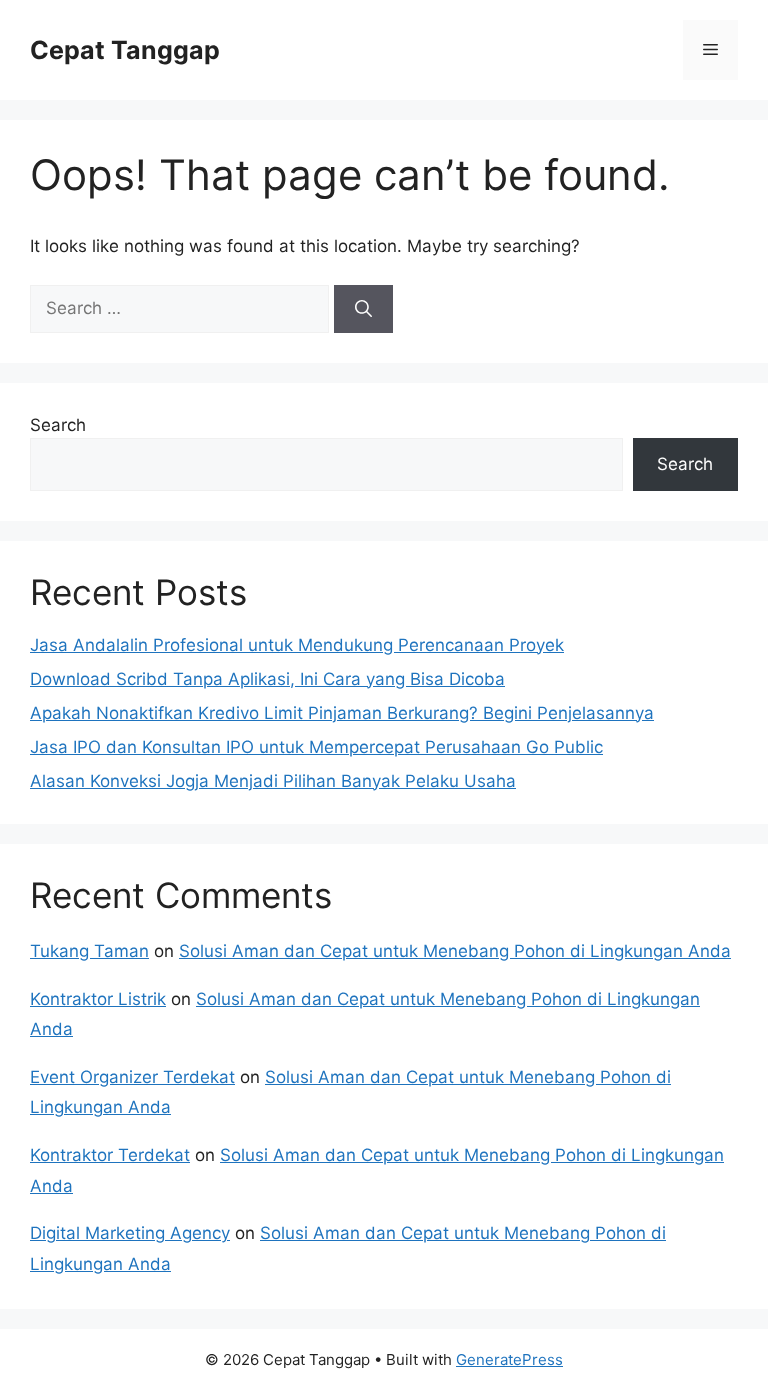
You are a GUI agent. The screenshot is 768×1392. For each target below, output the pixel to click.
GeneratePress (509, 1359)
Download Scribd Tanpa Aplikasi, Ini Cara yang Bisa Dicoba (267, 679)
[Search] (363, 309)
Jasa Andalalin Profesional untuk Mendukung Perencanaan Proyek (297, 645)
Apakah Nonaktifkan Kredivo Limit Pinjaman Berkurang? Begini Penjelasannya (342, 713)
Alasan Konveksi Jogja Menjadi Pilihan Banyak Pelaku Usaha (273, 781)
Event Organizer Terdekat (132, 1077)
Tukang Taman (89, 951)
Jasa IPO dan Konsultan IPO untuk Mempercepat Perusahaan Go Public (316, 747)
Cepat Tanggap (125, 50)
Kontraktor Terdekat (110, 1155)
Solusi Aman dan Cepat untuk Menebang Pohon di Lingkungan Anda (455, 951)
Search (58, 425)
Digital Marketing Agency (130, 1233)
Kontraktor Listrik (98, 999)
